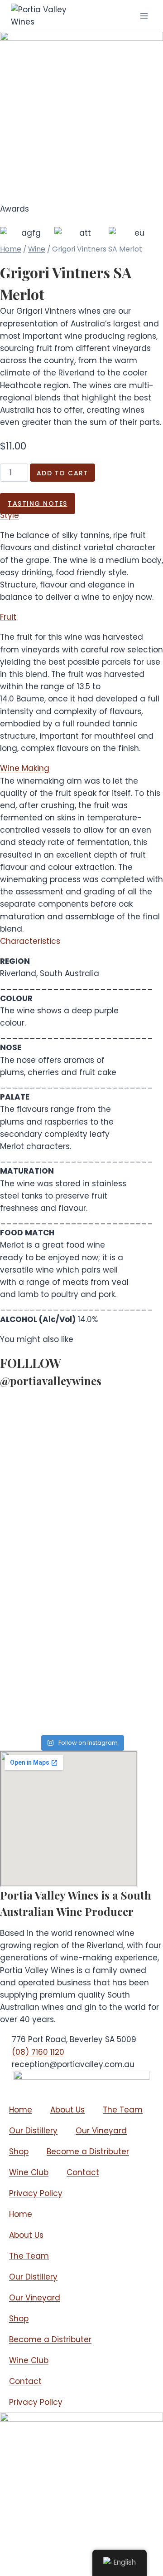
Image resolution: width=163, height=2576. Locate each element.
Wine (37, 249)
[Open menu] (144, 16)
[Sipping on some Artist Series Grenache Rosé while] (81, 1419)
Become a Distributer (88, 2152)
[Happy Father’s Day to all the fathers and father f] (81, 1709)
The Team (123, 2110)
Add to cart (63, 473)
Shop (19, 2152)
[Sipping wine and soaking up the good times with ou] (81, 1530)
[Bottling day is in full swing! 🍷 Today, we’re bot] (81, 1475)
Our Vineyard (101, 2131)
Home (11, 249)
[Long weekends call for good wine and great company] (81, 1592)
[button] (10, 515)
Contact (83, 2172)
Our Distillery (33, 2131)
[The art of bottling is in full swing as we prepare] (81, 1660)
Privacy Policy (36, 2193)
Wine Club (29, 2172)
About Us (67, 2110)
